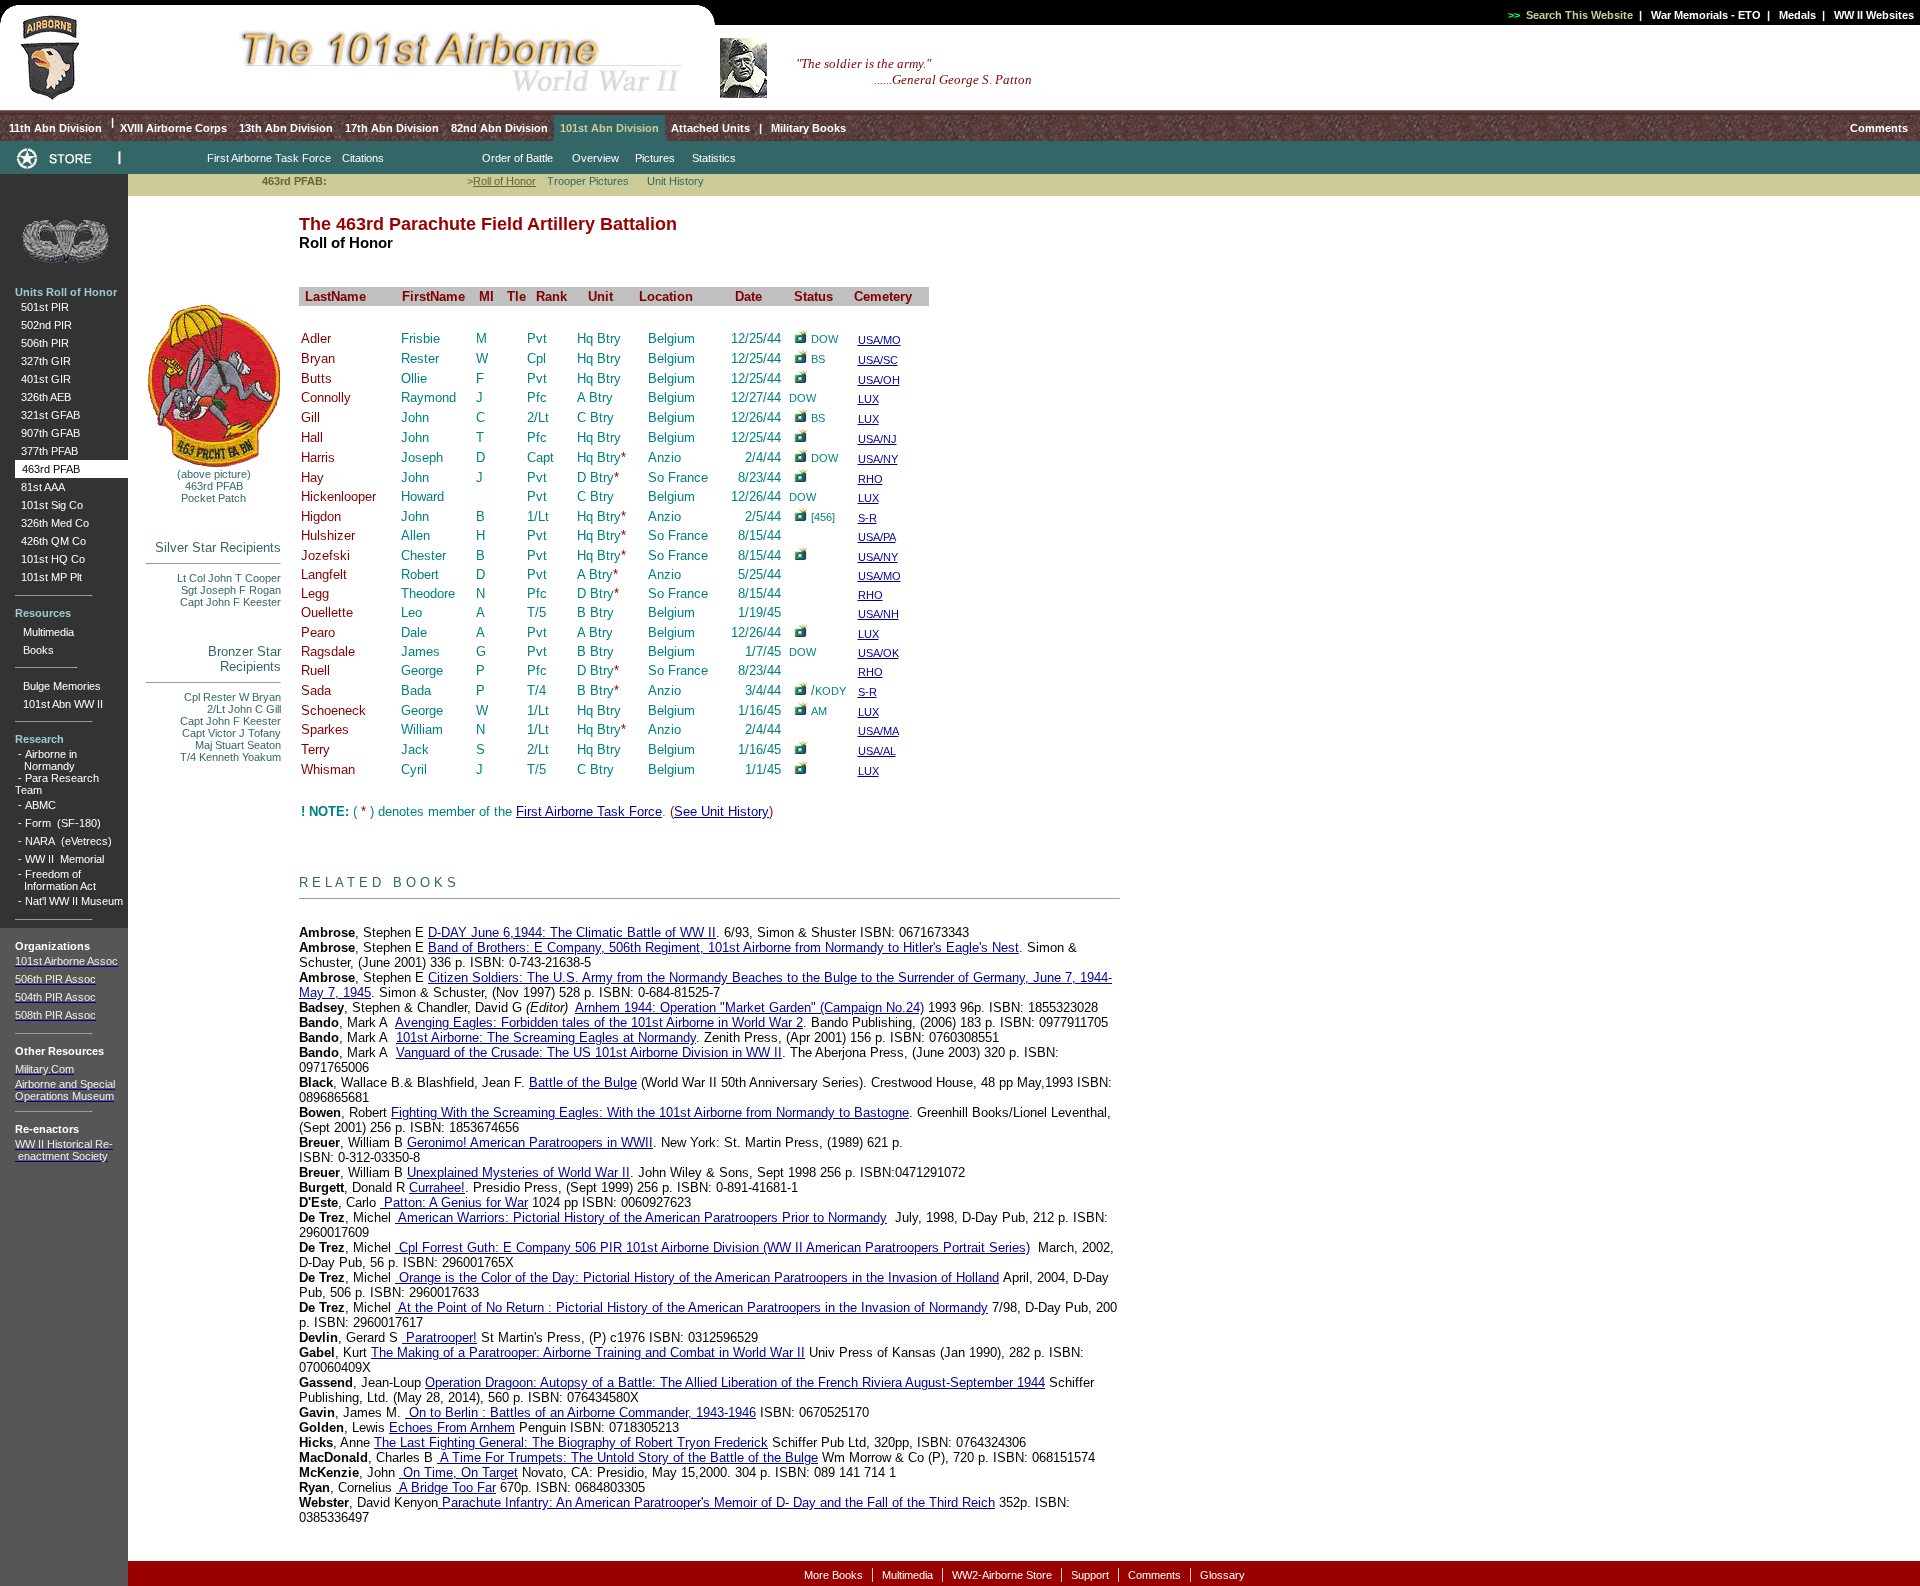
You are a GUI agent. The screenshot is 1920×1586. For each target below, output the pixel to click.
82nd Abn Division (499, 128)
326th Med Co (52, 523)
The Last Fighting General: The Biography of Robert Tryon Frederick (571, 1442)
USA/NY (878, 459)
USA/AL (877, 751)
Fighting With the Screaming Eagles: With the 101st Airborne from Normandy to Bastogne (650, 1112)
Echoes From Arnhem (452, 1427)
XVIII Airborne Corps (173, 128)
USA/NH (878, 614)
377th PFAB (46, 451)
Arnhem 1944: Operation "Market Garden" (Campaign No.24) (749, 1007)
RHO (870, 479)
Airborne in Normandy (46, 760)
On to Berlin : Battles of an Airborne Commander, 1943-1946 (580, 1412)
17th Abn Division (392, 128)
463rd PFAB (48, 469)
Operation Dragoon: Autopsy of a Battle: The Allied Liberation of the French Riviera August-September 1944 (735, 1382)
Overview (595, 158)
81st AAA (40, 487)
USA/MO (879, 340)
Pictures (655, 158)
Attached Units (710, 128)
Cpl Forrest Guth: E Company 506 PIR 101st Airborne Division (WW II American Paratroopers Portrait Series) (712, 1247)
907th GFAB (47, 433)
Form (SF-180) (63, 823)
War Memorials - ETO (1706, 15)
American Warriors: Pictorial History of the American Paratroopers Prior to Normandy (641, 1217)
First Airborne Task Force (589, 811)
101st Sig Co (49, 505)
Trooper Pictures (588, 181)
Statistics (714, 158)
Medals (1797, 15)
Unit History (675, 181)
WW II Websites (1874, 15)
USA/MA (878, 731)
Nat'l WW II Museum (74, 901)
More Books (833, 1575)
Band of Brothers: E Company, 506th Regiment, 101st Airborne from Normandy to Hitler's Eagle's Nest (723, 947)
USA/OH (879, 380)
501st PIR (42, 307)
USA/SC (878, 360)
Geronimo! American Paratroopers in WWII (530, 1142)
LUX (868, 399)
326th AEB (43, 397)
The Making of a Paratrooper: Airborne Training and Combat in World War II (588, 1352)
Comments (1879, 128)
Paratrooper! (439, 1337)
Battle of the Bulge (583, 1082)
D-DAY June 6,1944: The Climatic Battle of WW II (572, 932)
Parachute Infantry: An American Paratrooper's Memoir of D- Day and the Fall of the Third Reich (716, 1502)
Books (38, 650)
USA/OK (878, 653)
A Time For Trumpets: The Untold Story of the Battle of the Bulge (627, 1457)
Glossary (1222, 1575)
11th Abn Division (54, 128)
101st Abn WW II (63, 704)
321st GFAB (47, 415)
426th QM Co (50, 541)
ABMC (40, 805)
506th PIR (42, 343)
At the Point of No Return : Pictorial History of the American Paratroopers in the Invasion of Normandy (691, 1307)
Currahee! (437, 1187)
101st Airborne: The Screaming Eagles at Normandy (546, 1037)
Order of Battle (517, 158)
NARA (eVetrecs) (68, 841)
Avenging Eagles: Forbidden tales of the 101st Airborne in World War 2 (599, 1022)
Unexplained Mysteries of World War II (518, 1172)
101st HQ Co (50, 559)
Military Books (807, 128)
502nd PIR (43, 325)
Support (1090, 1575)
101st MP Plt (48, 577)
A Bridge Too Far (446, 1487)
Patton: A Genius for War (454, 1202)
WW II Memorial (64, 859)
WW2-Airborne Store (1002, 1575)
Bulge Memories (62, 686)
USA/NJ (877, 439)
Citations (363, 158)
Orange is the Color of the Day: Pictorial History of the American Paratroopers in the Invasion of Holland (697, 1277)
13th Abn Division (286, 128)
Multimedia (48, 632)
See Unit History (721, 811)
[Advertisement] (1502, 852)
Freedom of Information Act (55, 880)
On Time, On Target (458, 1472)
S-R (867, 518)
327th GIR (43, 361)
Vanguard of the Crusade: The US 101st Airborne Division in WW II (589, 1052)
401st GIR (43, 379)
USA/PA (877, 537)
